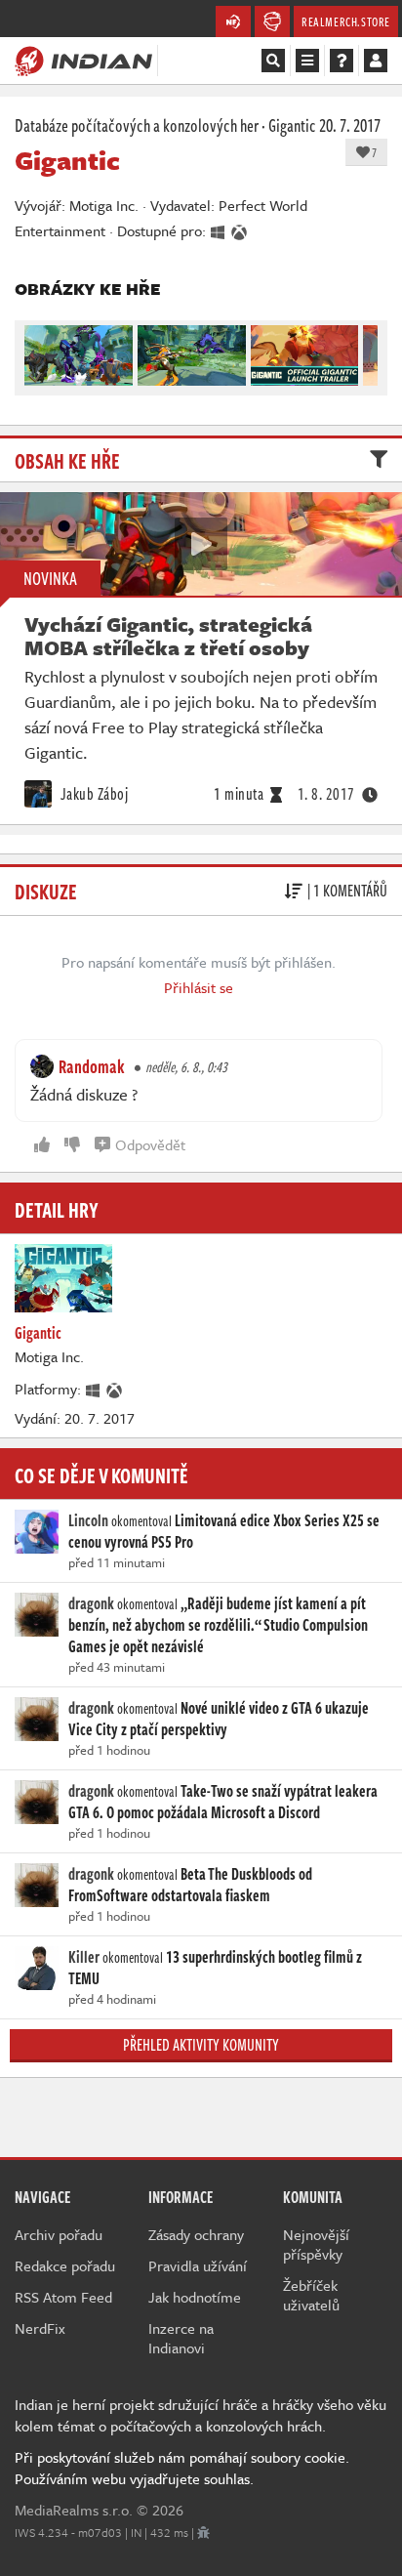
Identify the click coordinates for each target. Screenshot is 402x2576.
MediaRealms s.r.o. (74, 2510)
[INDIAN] (83, 60)
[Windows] (94, 1389)
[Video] (201, 544)
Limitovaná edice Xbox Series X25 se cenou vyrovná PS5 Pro (224, 1531)
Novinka (50, 578)
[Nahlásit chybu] (203, 2532)
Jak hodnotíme (195, 2297)
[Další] (364, 351)
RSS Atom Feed (63, 2297)
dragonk (91, 1603)
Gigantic (292, 125)
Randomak (92, 1066)
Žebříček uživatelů (311, 2295)
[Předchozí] (38, 351)
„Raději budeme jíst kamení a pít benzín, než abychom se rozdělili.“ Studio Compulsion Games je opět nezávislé (218, 1625)
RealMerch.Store (346, 21)
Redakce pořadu (65, 2265)
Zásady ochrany (196, 2234)
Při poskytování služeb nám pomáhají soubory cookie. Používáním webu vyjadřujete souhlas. (182, 2468)
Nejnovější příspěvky (316, 2244)
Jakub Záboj (92, 794)
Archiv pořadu (59, 2234)
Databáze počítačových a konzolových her (137, 125)
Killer (84, 1957)
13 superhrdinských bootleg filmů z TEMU (215, 1968)
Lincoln (88, 1520)
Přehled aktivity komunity (201, 2045)
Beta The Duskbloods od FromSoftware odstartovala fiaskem (190, 1885)
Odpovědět (150, 1144)
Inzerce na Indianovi (181, 2338)
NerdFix (40, 2328)
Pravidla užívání (198, 2265)
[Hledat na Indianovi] (273, 61)
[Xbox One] (115, 1389)
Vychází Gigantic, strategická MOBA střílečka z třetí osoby (168, 636)
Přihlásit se (199, 987)
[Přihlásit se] (376, 61)
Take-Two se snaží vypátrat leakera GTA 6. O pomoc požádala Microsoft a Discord (223, 1802)
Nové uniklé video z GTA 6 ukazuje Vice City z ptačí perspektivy (219, 1719)
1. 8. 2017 (326, 794)
